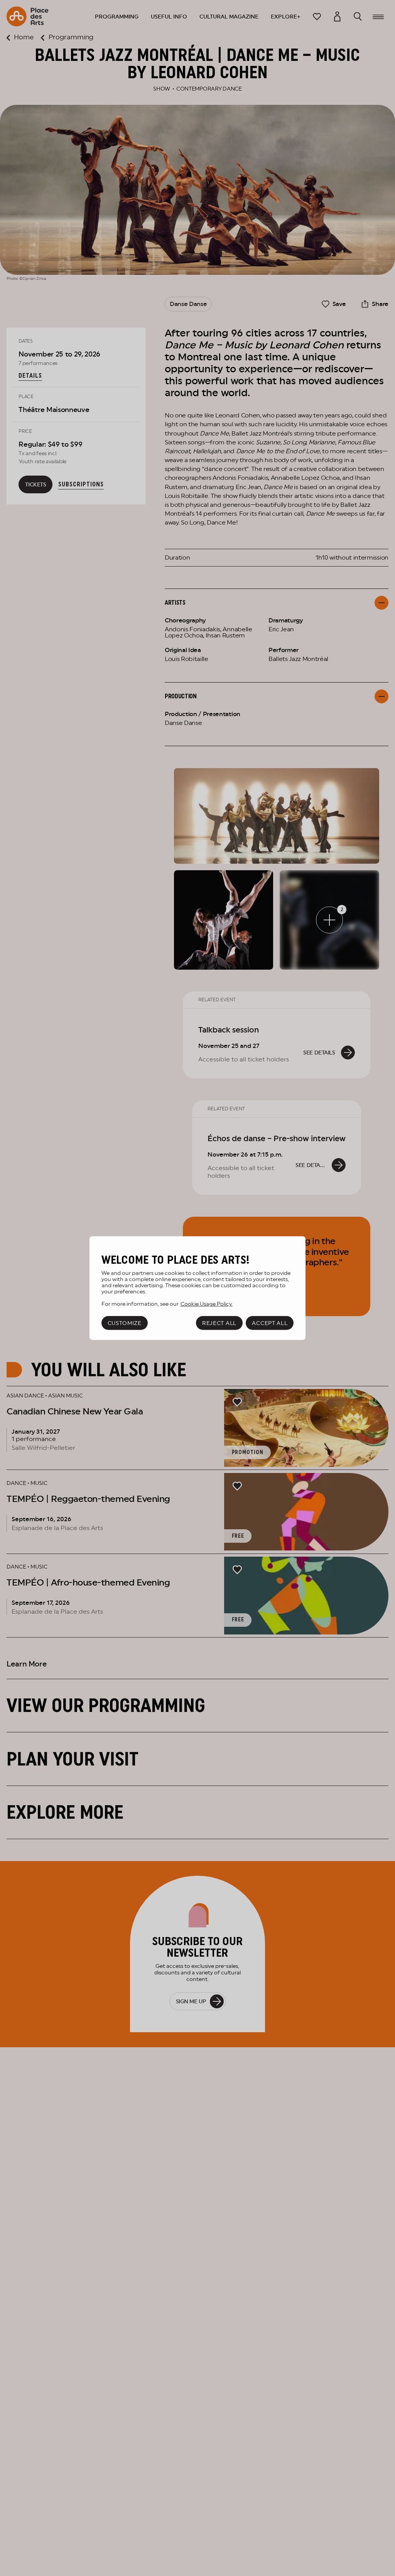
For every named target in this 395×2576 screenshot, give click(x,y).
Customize (125, 1323)
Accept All (270, 1323)
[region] (197, 1288)
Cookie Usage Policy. (207, 1304)
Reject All (219, 1323)
